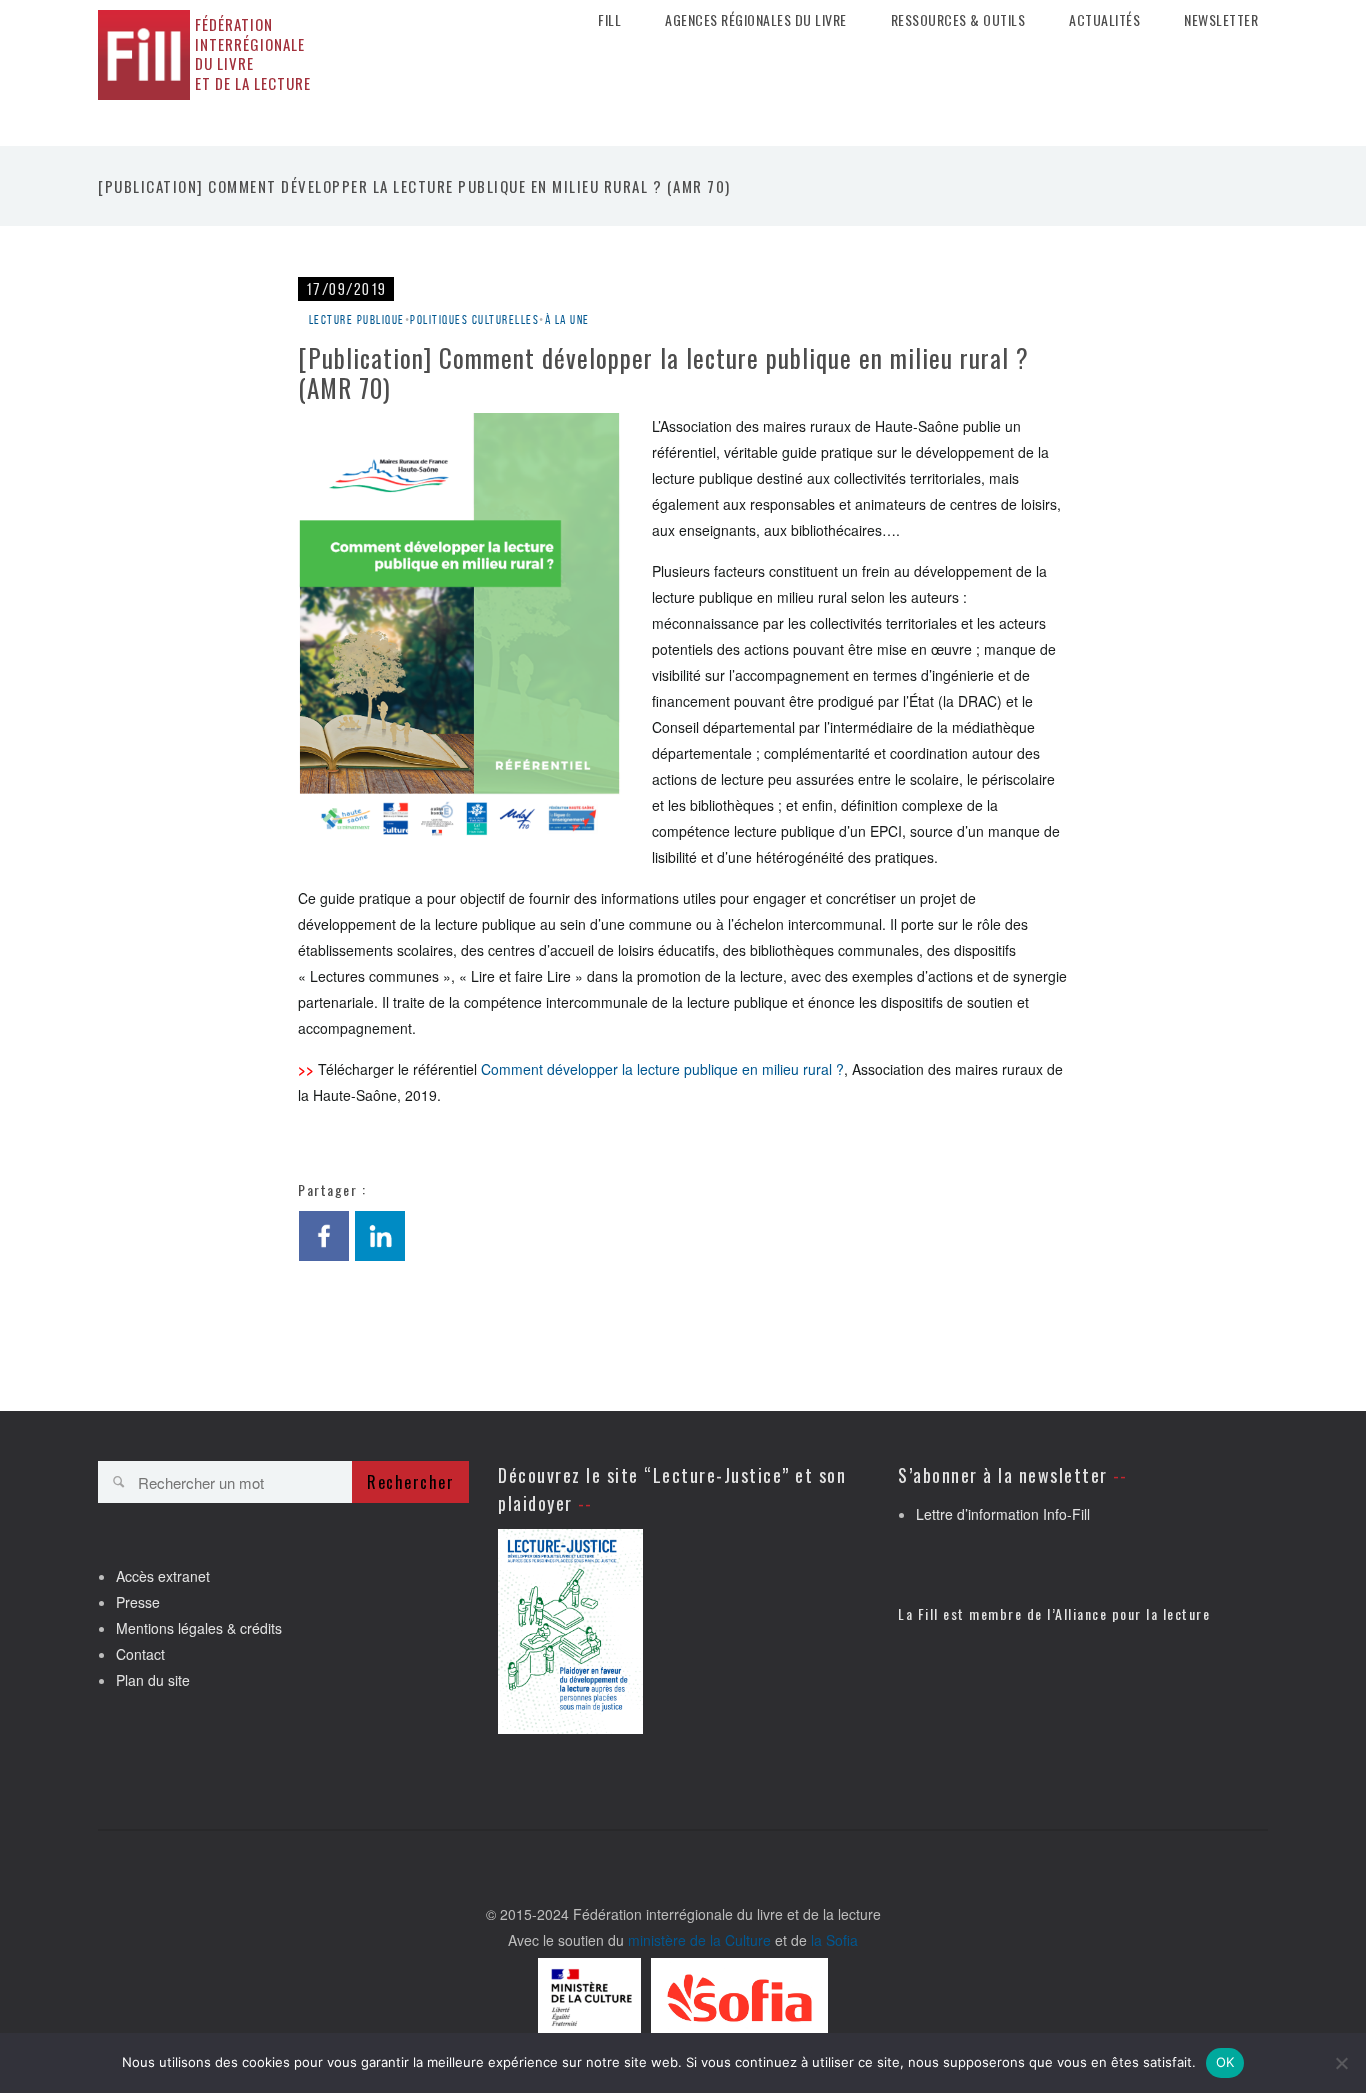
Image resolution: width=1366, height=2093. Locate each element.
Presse (138, 1602)
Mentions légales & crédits (199, 1628)
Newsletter (1221, 20)
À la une (567, 319)
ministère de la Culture (699, 1940)
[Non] (1341, 2063)
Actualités (1104, 20)
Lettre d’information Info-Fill (1003, 1514)
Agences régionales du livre (756, 20)
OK (1225, 2062)
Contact (140, 1654)
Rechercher (410, 1482)
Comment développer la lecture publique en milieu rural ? (662, 1069)
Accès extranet (163, 1576)
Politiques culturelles (474, 319)
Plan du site (153, 1680)
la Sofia (834, 1940)
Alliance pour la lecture (1132, 1613)
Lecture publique (357, 319)
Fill (609, 20)
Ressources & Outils (958, 20)
